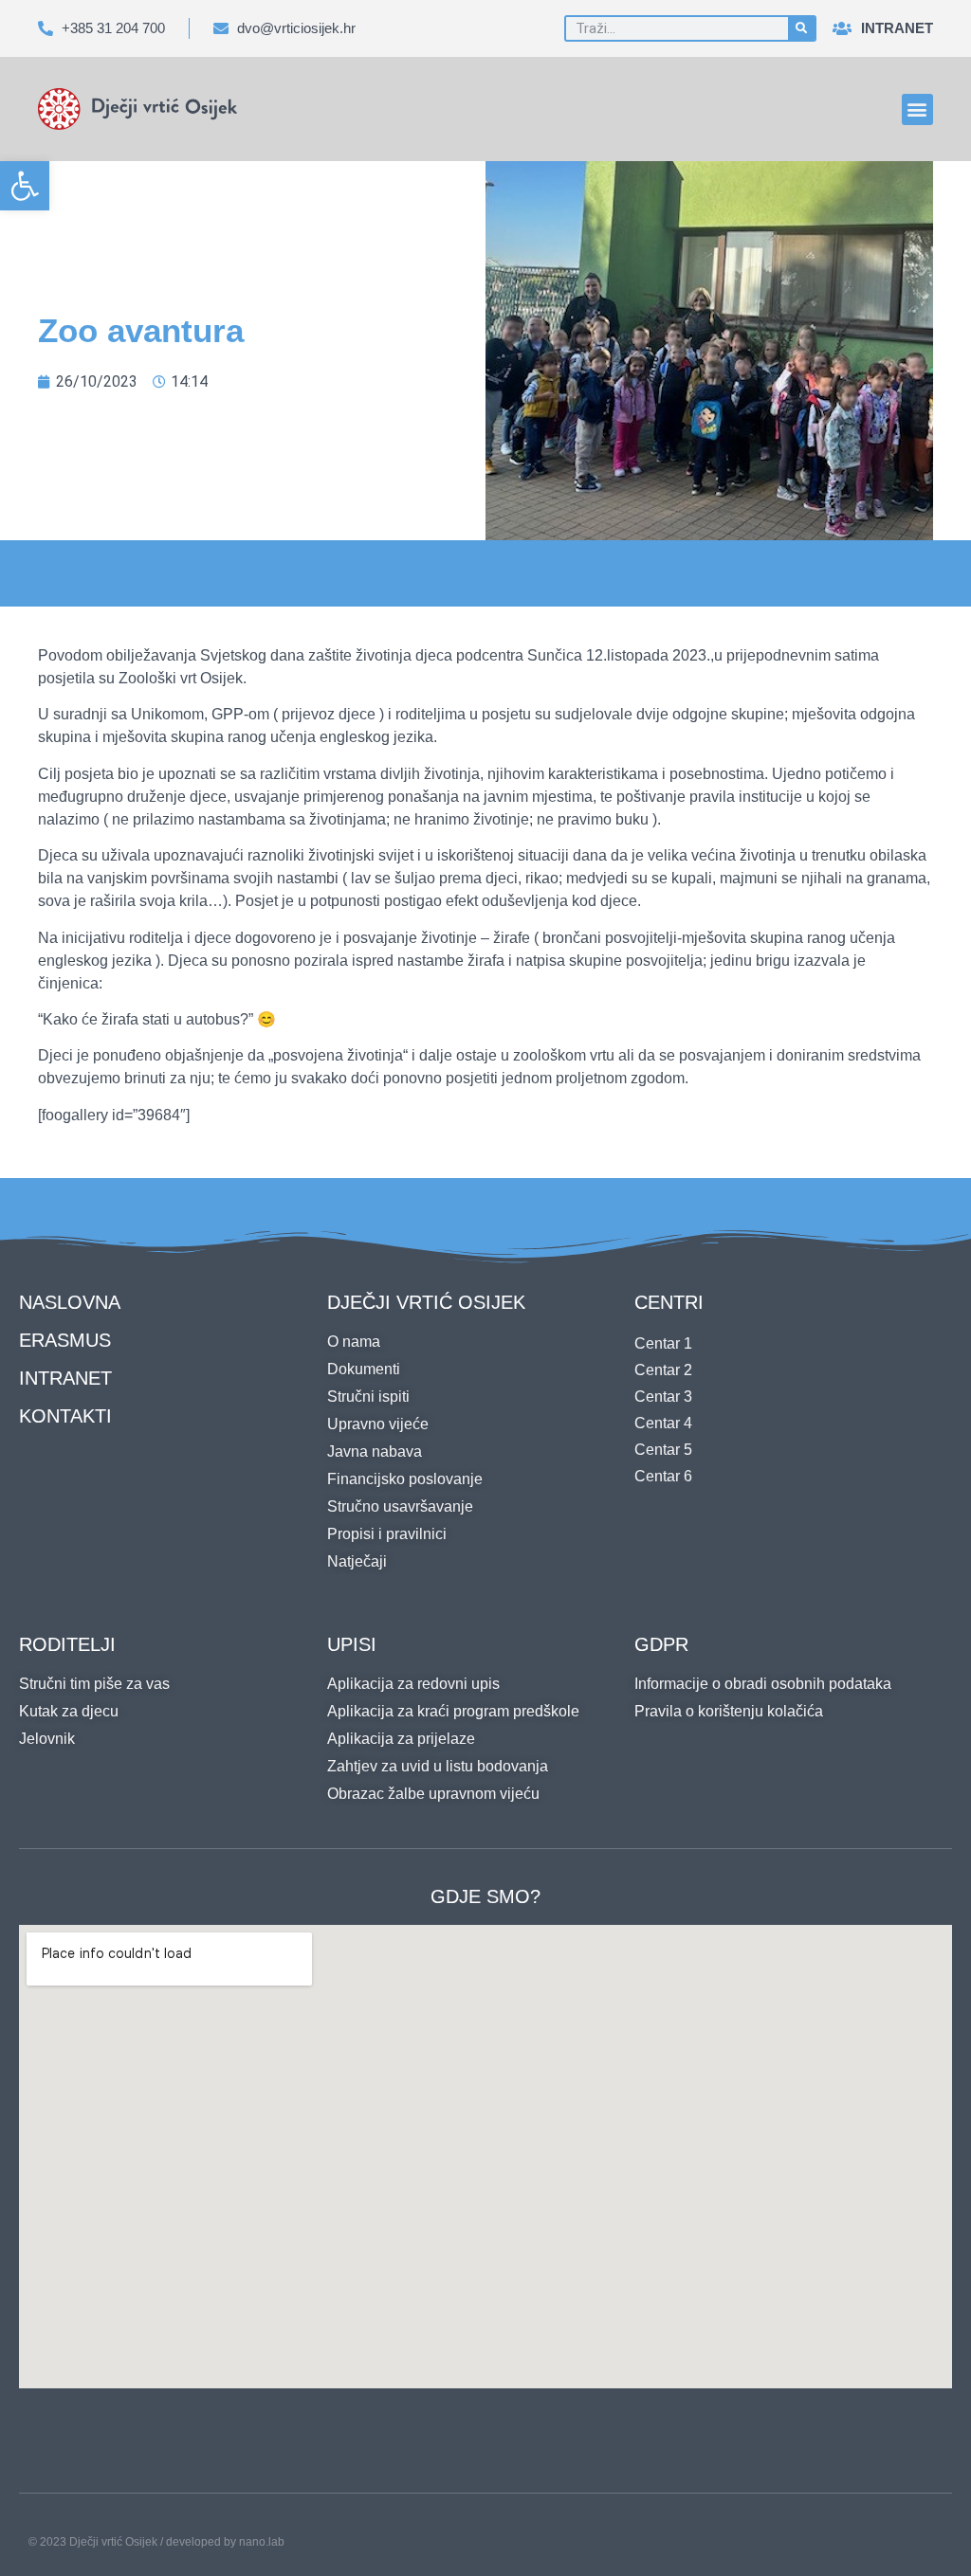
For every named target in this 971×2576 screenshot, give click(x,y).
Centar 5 (663, 1450)
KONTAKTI (65, 1416)
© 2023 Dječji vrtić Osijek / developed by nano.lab (156, 2542)
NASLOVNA (70, 1302)
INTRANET (65, 1378)
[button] (25, 186)
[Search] (801, 28)
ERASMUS (65, 1340)
